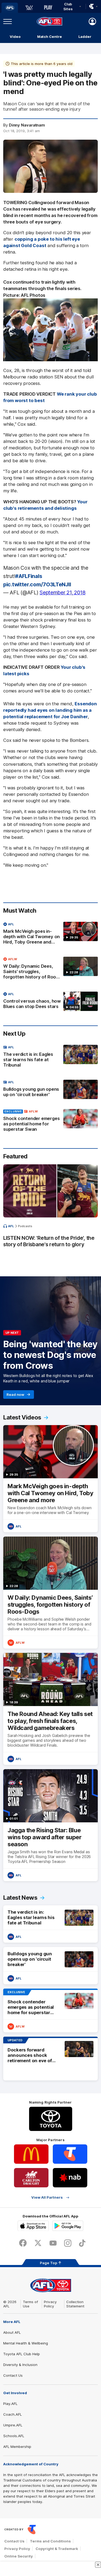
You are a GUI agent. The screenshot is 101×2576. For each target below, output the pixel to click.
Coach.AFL (13, 2414)
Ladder (85, 37)
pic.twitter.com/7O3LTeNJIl (37, 584)
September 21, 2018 (63, 592)
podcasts (25, 1226)
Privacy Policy (50, 2304)
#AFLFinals (29, 576)
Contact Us (13, 2375)
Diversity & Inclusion (20, 2365)
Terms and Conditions (50, 2541)
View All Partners (47, 2197)
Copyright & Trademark (57, 2549)
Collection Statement (75, 2304)
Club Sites (68, 6)
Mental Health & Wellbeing (26, 2343)
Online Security (19, 2556)
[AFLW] (29, 8)
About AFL (12, 2332)
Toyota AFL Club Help (22, 2354)
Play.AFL (10, 2404)
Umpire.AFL (13, 2425)
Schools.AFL (14, 2436)
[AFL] (10, 8)
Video (15, 37)
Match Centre (50, 37)
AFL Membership (17, 2447)
